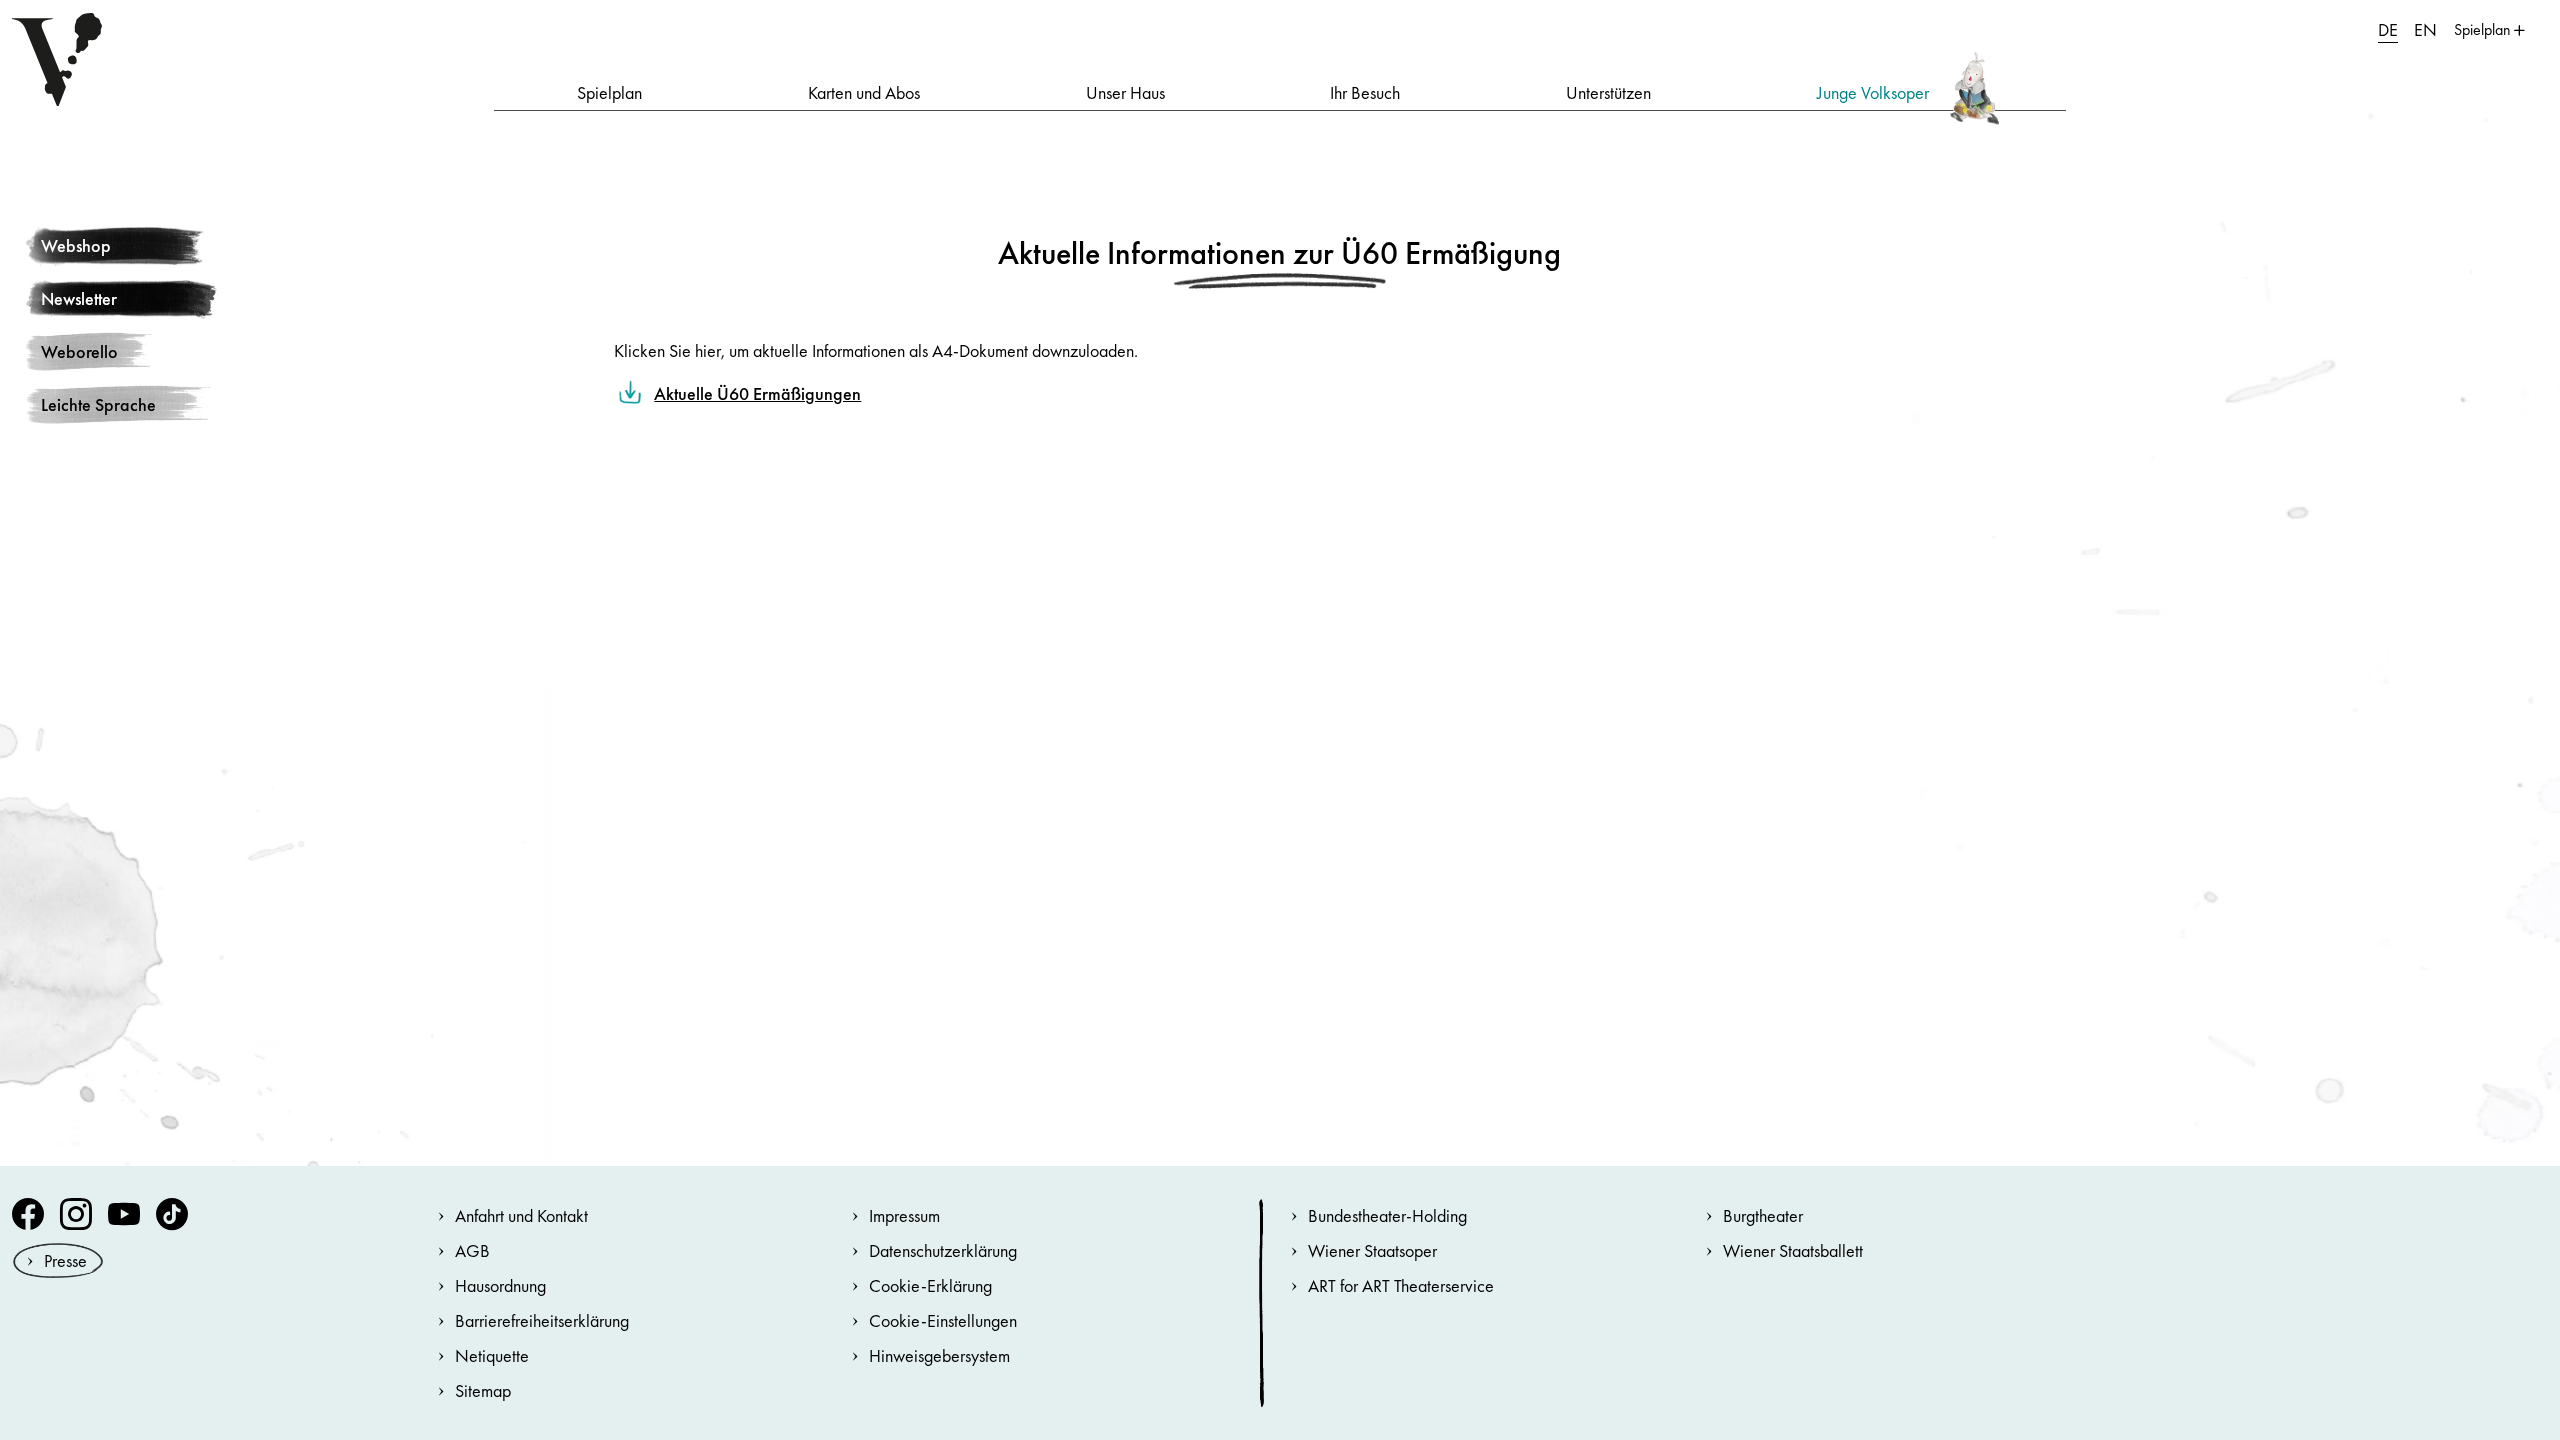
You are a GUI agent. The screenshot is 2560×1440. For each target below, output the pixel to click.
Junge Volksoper (1873, 92)
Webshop (76, 245)
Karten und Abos (864, 92)
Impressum (904, 1215)
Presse (65, 1260)
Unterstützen (1608, 92)
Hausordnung (500, 1285)
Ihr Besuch (1365, 92)
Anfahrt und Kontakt (521, 1215)
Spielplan (609, 92)
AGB (472, 1250)
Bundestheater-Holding (1387, 1215)
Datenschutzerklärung (943, 1250)
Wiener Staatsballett (1793, 1250)
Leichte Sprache (98, 404)
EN (2425, 29)
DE (2388, 29)
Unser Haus (1125, 92)
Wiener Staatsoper (1372, 1250)
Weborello (79, 351)
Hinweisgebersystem (939, 1355)
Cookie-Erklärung (930, 1285)
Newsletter (79, 298)
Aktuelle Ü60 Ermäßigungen (757, 393)
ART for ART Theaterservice (1401, 1285)
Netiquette (492, 1355)
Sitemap (483, 1390)
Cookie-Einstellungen (943, 1320)
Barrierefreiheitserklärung (542, 1320)
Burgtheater (1763, 1215)
